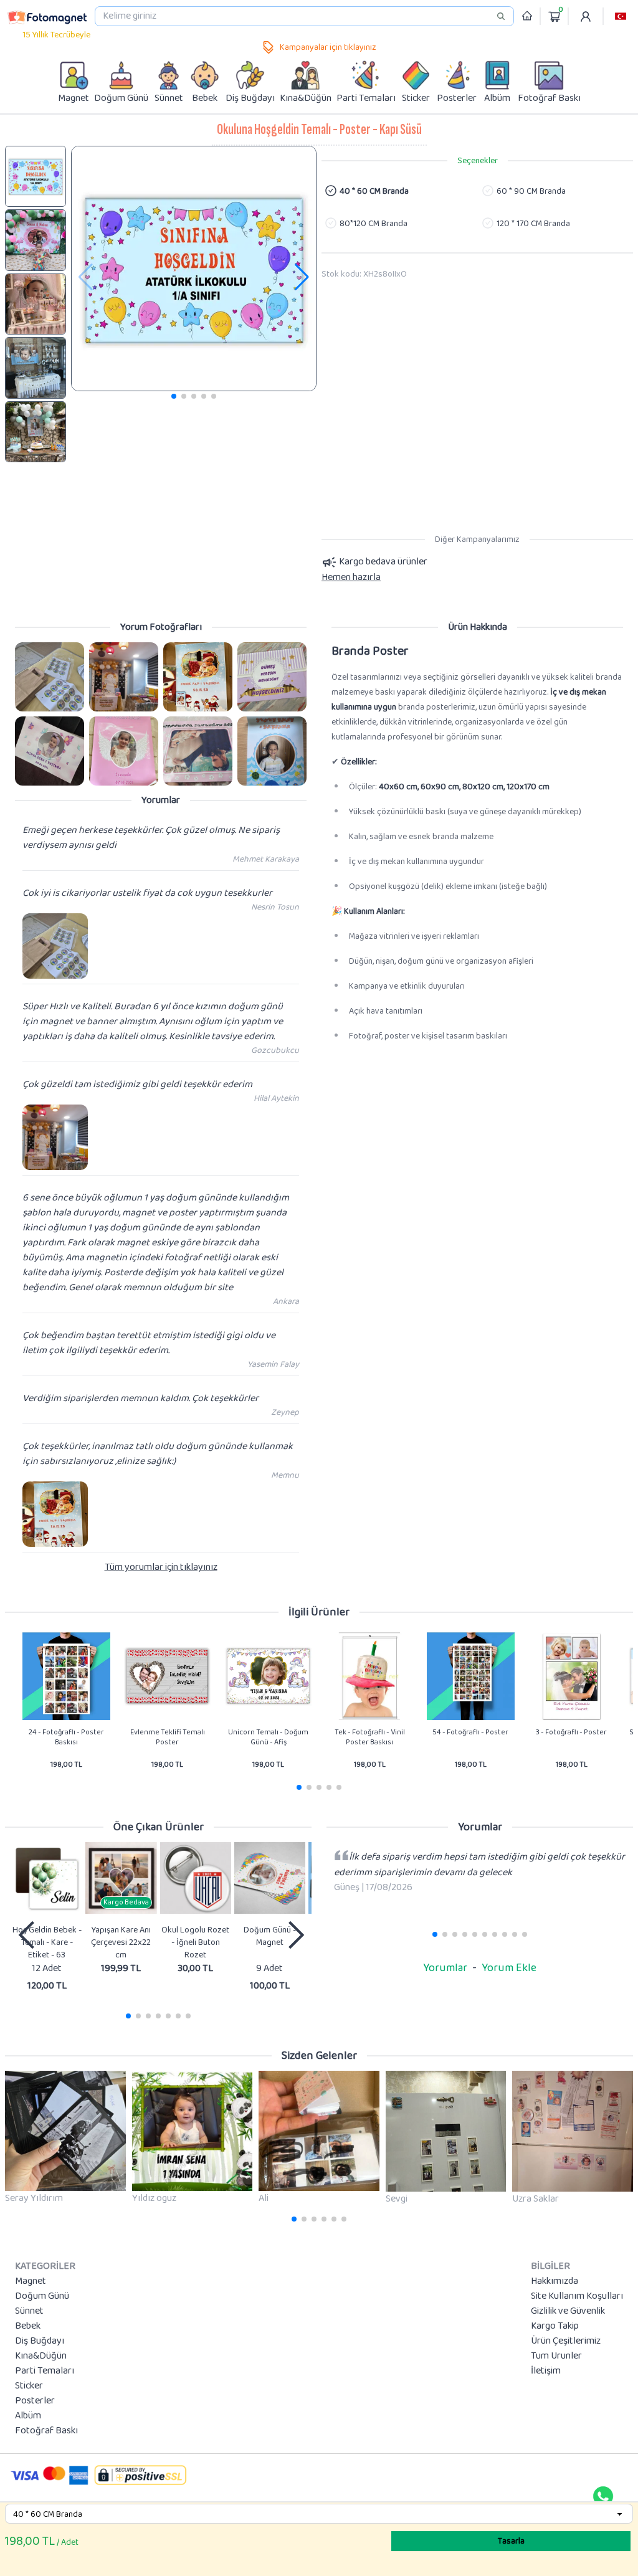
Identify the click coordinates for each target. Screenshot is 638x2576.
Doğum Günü (42, 2296)
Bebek (28, 2326)
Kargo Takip (555, 2326)
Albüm (28, 2416)
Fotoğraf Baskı (46, 2431)
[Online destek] (603, 2496)
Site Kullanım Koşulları (577, 2296)
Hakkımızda (555, 2281)
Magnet (31, 2281)
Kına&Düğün (41, 2356)
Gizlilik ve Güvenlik (568, 2311)
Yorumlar (445, 1968)
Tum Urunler (556, 2356)
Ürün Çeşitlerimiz (566, 2341)
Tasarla (511, 2541)
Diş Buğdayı (40, 2341)
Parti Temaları (45, 2371)
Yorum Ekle (509, 1968)
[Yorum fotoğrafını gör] (50, 677)
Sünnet (29, 2311)
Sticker (29, 2386)
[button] (621, 16)
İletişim (546, 2371)
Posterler (35, 2401)
